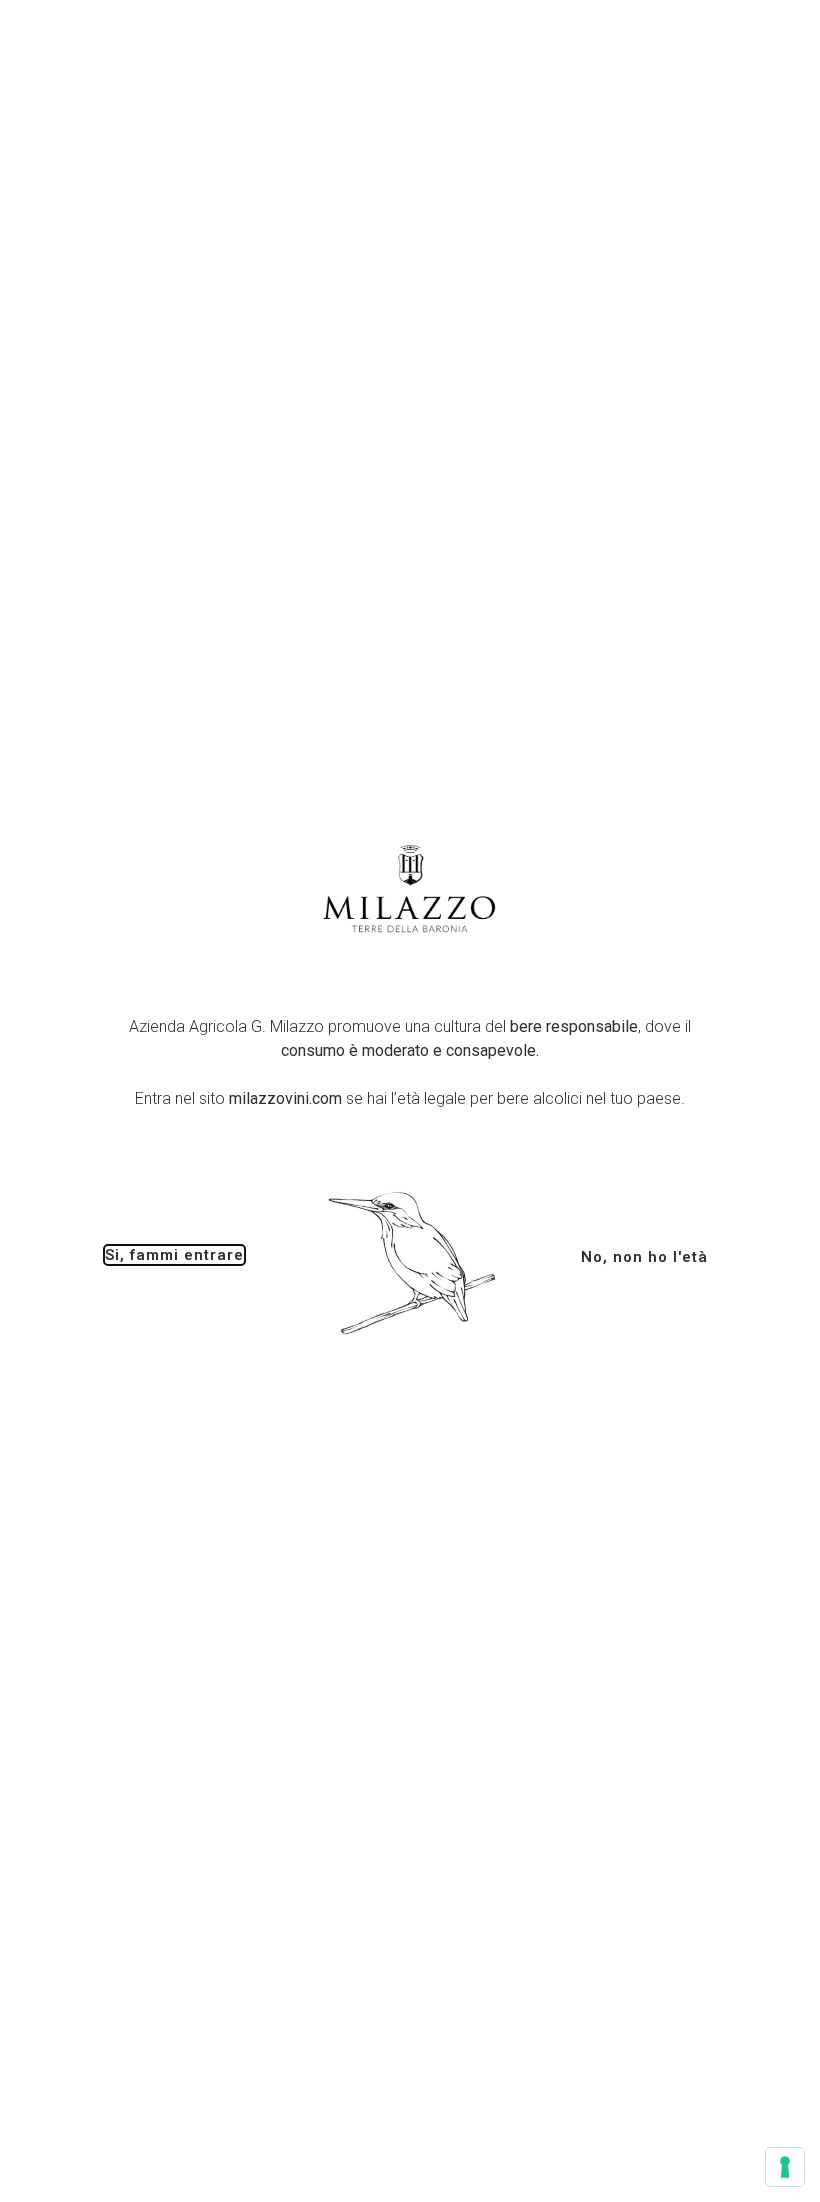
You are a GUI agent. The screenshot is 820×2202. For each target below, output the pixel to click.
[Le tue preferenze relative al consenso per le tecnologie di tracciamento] (785, 2167)
